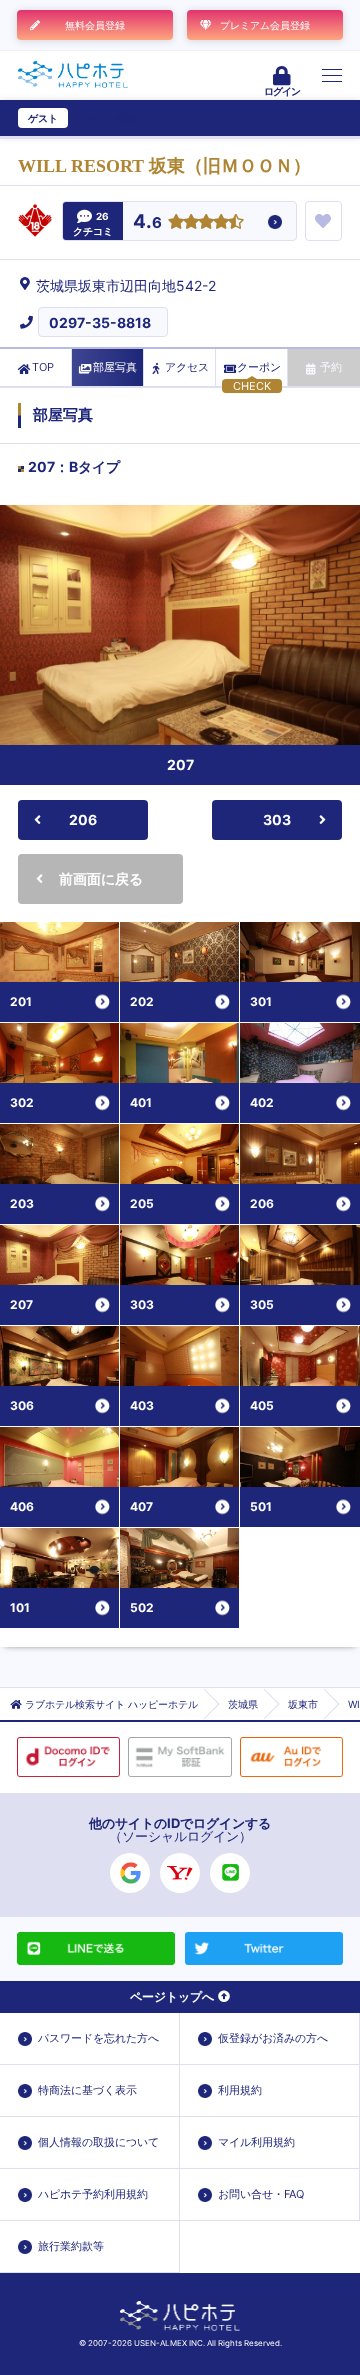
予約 (331, 367)
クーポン (259, 367)
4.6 (147, 222)
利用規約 (240, 2090)
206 (83, 819)
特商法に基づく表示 (87, 2090)
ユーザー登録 (106, 118)
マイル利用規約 (256, 2142)
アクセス (187, 367)
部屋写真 (115, 367)
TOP (43, 367)
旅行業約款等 (71, 2246)
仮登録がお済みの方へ (273, 2038)
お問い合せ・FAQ (261, 2194)
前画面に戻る (101, 878)
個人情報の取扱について (98, 2142)
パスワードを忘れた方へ (98, 2038)
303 (277, 819)
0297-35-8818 (100, 322)
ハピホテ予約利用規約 (93, 2194)
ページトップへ (172, 1996)
